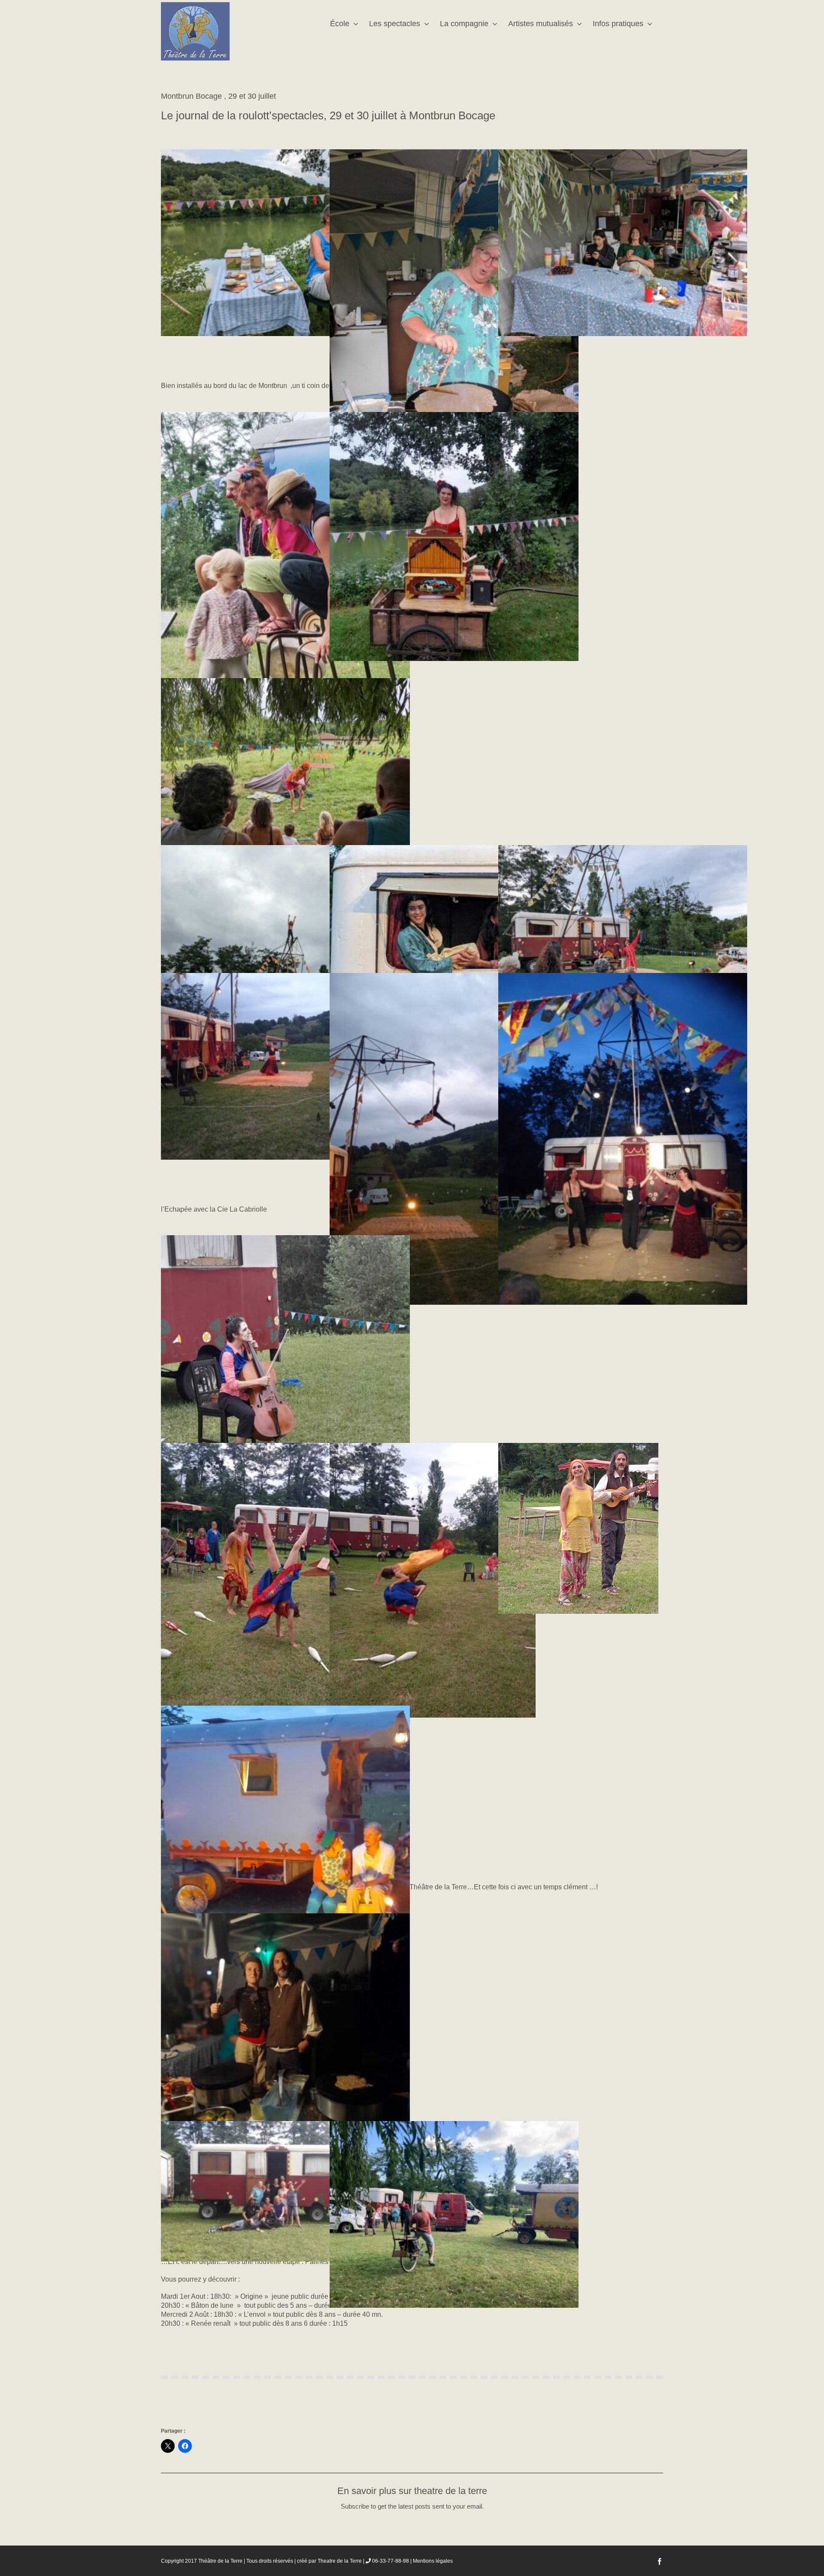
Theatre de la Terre (340, 2561)
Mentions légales (433, 2561)
